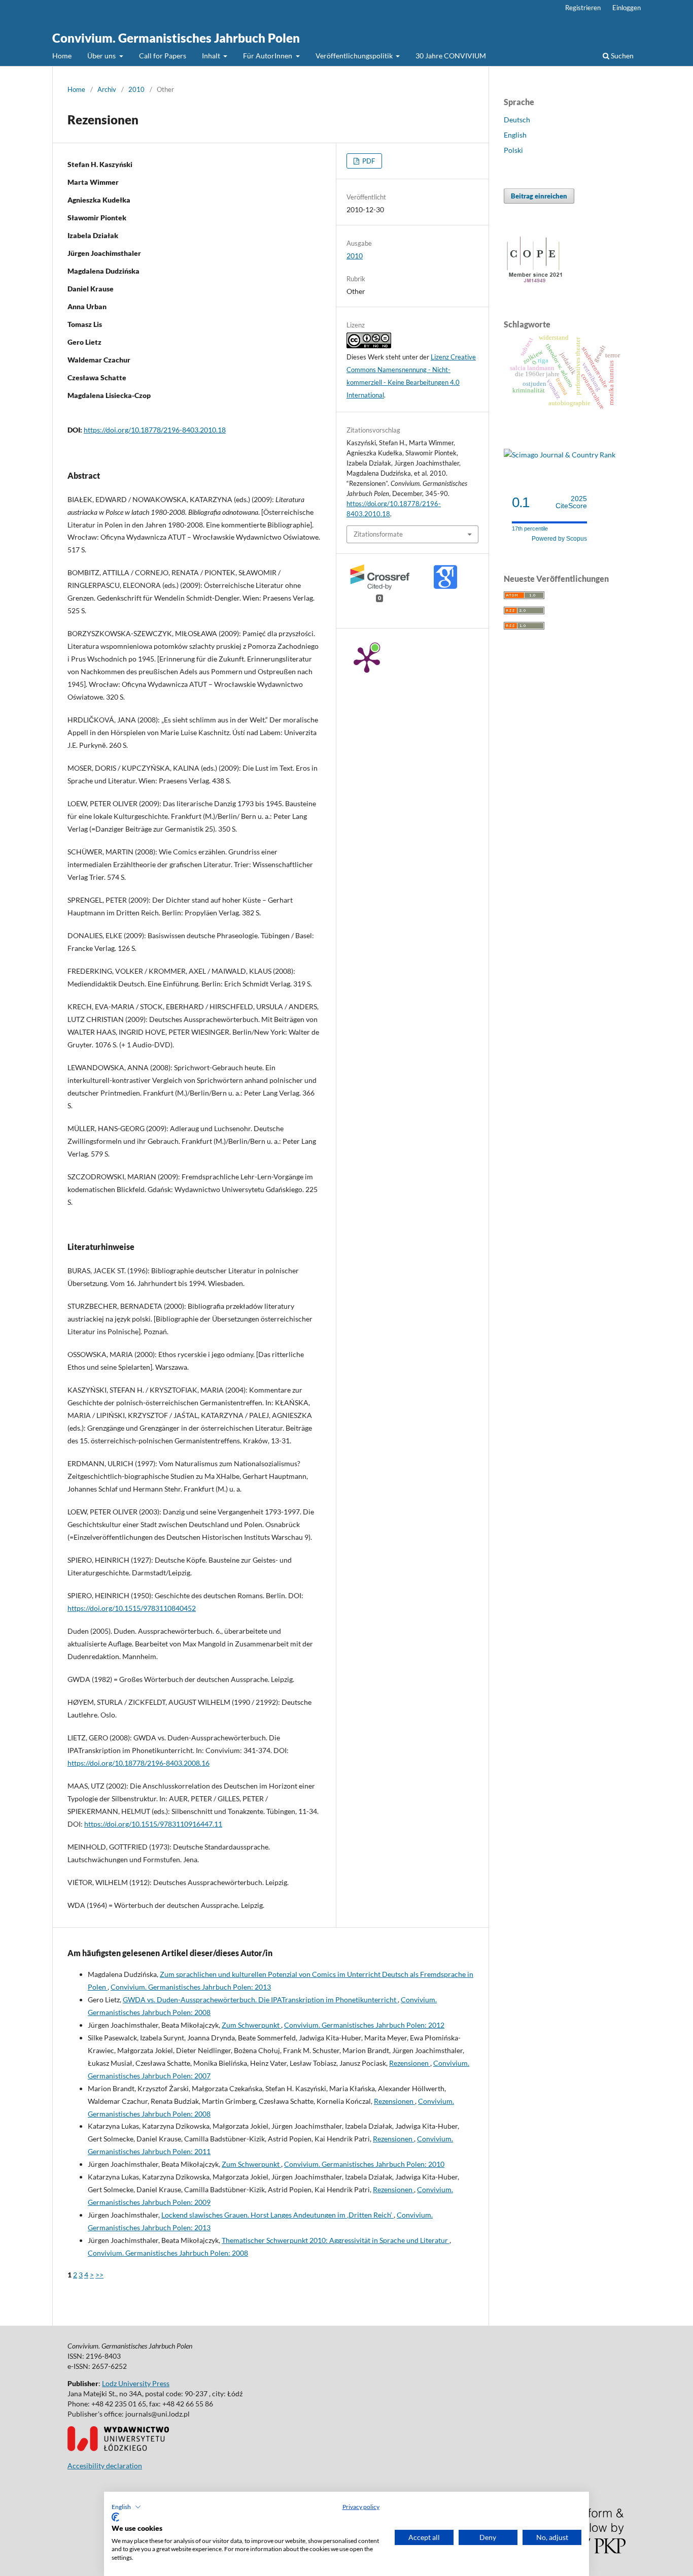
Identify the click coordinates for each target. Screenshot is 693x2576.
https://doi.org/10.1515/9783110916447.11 (153, 1824)
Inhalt (212, 56)
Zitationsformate (378, 534)
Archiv (107, 89)
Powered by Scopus (559, 539)
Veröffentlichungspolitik (355, 56)
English (515, 135)
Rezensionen (410, 2063)
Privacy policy (361, 2507)
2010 (136, 89)
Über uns (102, 56)
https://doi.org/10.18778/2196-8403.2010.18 (155, 430)
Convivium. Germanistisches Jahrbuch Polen (176, 38)
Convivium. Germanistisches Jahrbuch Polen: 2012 (364, 2025)
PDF (368, 161)
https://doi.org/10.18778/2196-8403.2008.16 (138, 1763)
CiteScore (571, 502)
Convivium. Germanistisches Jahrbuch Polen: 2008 (168, 2253)
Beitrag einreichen (539, 196)
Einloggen (627, 8)
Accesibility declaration (105, 2466)
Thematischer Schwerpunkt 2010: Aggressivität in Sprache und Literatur (336, 2240)
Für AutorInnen (268, 56)
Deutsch (517, 120)
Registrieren (583, 8)
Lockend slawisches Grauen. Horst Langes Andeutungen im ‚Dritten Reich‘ (278, 2215)
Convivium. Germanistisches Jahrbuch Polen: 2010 (364, 2164)
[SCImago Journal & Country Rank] (560, 455)
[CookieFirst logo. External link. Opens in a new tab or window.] (115, 2517)
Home (62, 56)
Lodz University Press (136, 2383)
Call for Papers (163, 56)
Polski (513, 150)
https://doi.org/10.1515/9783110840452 (132, 1608)
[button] (126, 2507)
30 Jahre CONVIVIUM (451, 56)
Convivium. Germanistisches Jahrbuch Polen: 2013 (191, 1987)
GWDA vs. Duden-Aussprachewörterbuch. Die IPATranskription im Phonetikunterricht (260, 2000)
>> (99, 2275)
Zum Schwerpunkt (251, 2025)
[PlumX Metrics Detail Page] (367, 659)
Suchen (621, 56)
